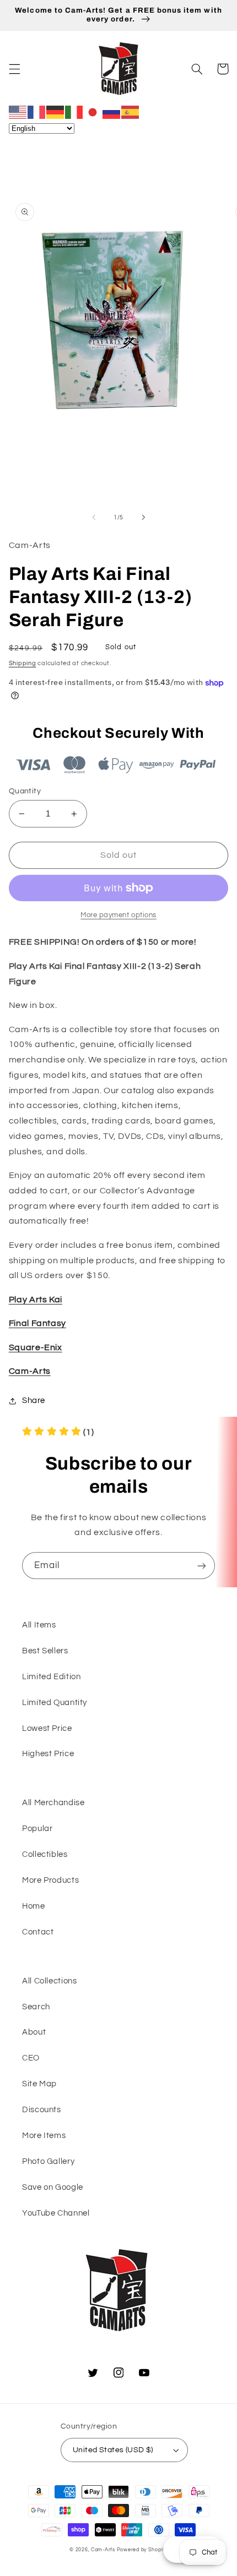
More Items (44, 2136)
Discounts (42, 2110)
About (34, 2032)
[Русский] (112, 112)
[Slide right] (143, 517)
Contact (38, 1932)
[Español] (131, 112)
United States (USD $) (113, 2450)
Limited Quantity (55, 1703)
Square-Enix (36, 1347)
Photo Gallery (48, 2161)
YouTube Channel (56, 2213)
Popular (37, 1829)
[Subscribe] (202, 1566)
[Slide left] (94, 517)
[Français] (37, 112)
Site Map (39, 2084)
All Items (39, 1625)
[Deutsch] (56, 112)
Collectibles (45, 1854)
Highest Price (48, 1754)
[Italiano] (74, 112)
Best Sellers (45, 1651)
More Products (50, 1880)
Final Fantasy (37, 1323)
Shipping (23, 663)
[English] (18, 112)
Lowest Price (47, 1728)
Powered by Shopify (142, 2550)
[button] (14, 69)
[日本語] (93, 112)
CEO (31, 2058)
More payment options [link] (118, 915)
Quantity (25, 791)
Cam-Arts (30, 1371)
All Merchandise (53, 1803)
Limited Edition (51, 1677)
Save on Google (53, 2187)
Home (34, 1906)
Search (36, 2007)
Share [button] (34, 1401)
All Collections (49, 1981)
